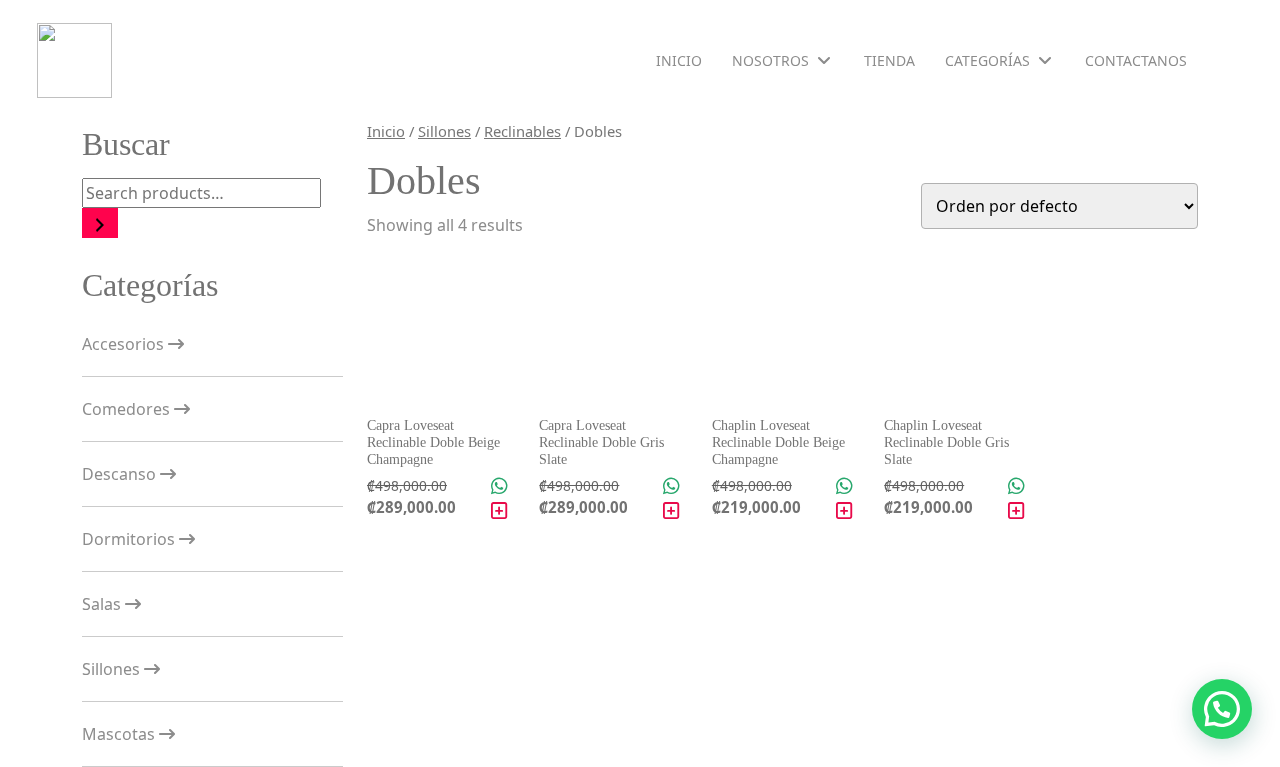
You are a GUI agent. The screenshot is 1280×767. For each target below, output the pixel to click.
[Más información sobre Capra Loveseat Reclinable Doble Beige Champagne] (499, 511)
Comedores (128, 409)
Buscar (126, 144)
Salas (103, 604)
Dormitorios (130, 539)
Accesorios (125, 344)
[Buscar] (100, 223)
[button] (1222, 709)
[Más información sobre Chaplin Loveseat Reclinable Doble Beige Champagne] (844, 511)
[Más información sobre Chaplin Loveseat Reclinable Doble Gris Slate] (1016, 511)
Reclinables (522, 131)
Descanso (121, 474)
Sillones (113, 669)
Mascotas (120, 734)
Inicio (386, 131)
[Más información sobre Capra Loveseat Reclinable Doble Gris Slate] (671, 511)
